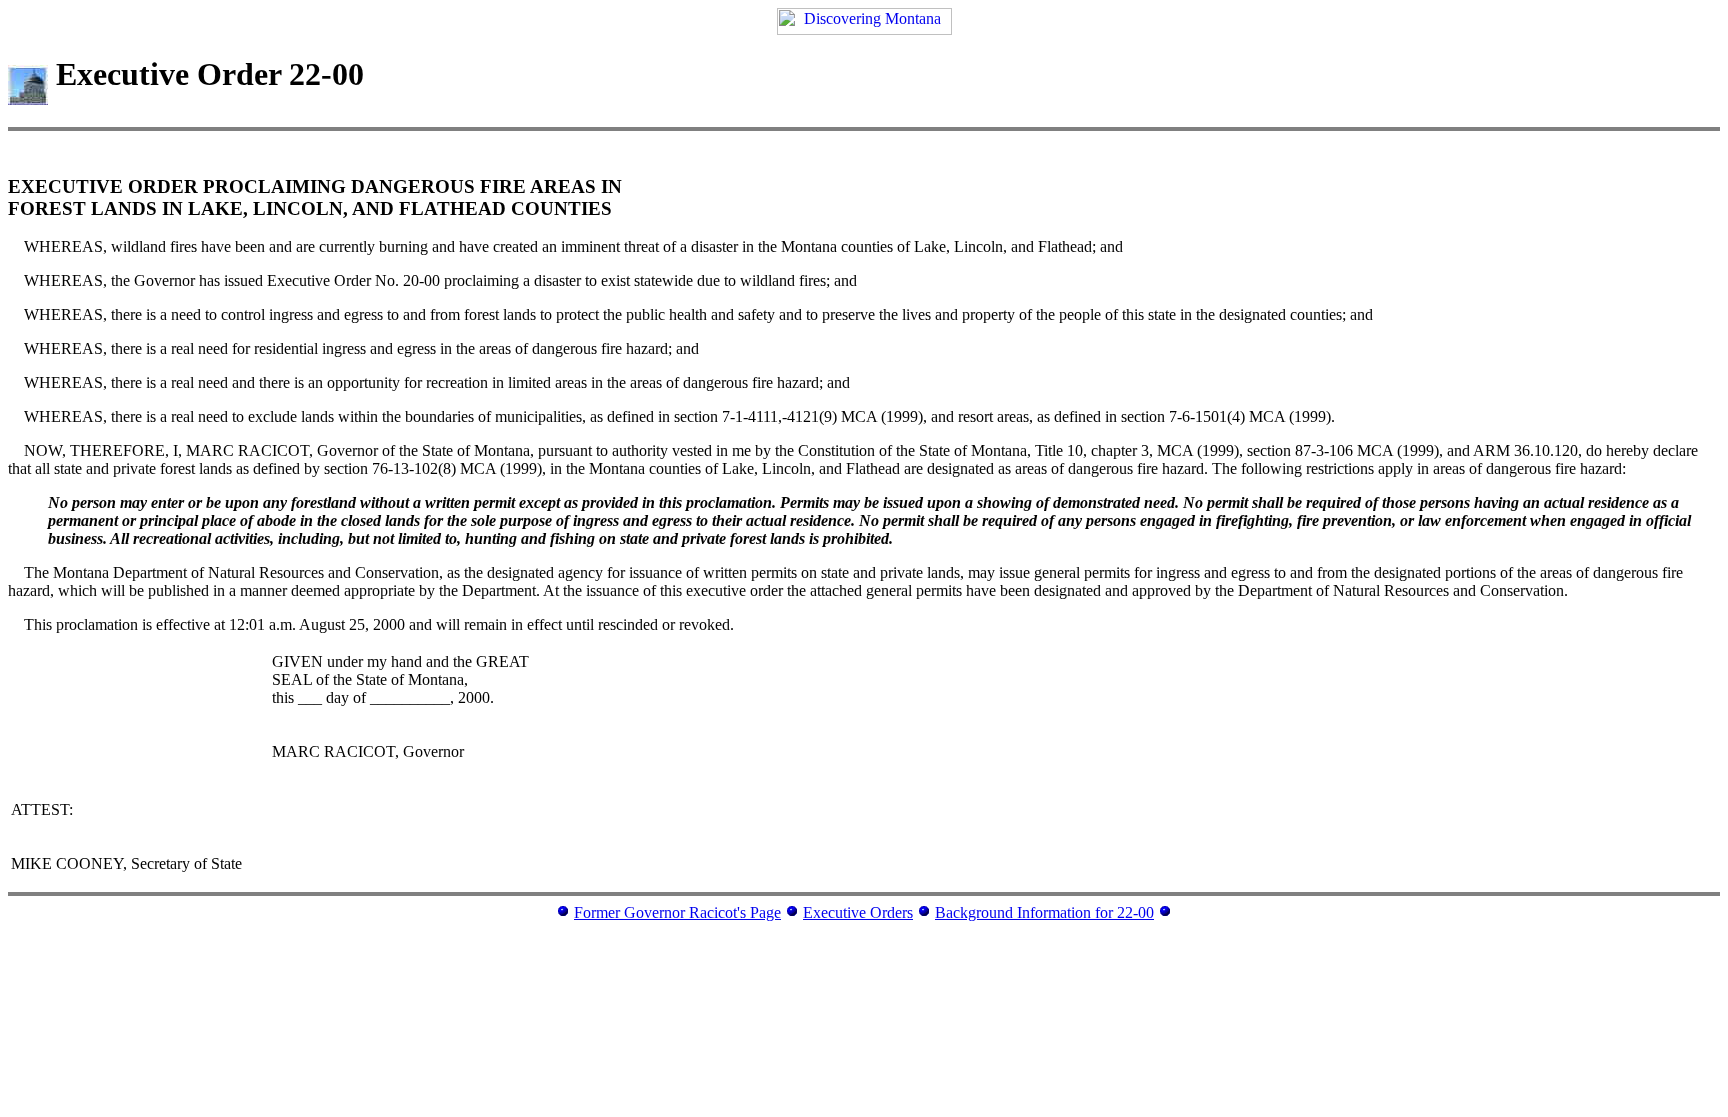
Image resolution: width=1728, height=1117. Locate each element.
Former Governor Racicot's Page (677, 912)
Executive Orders (858, 912)
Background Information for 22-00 (1044, 912)
